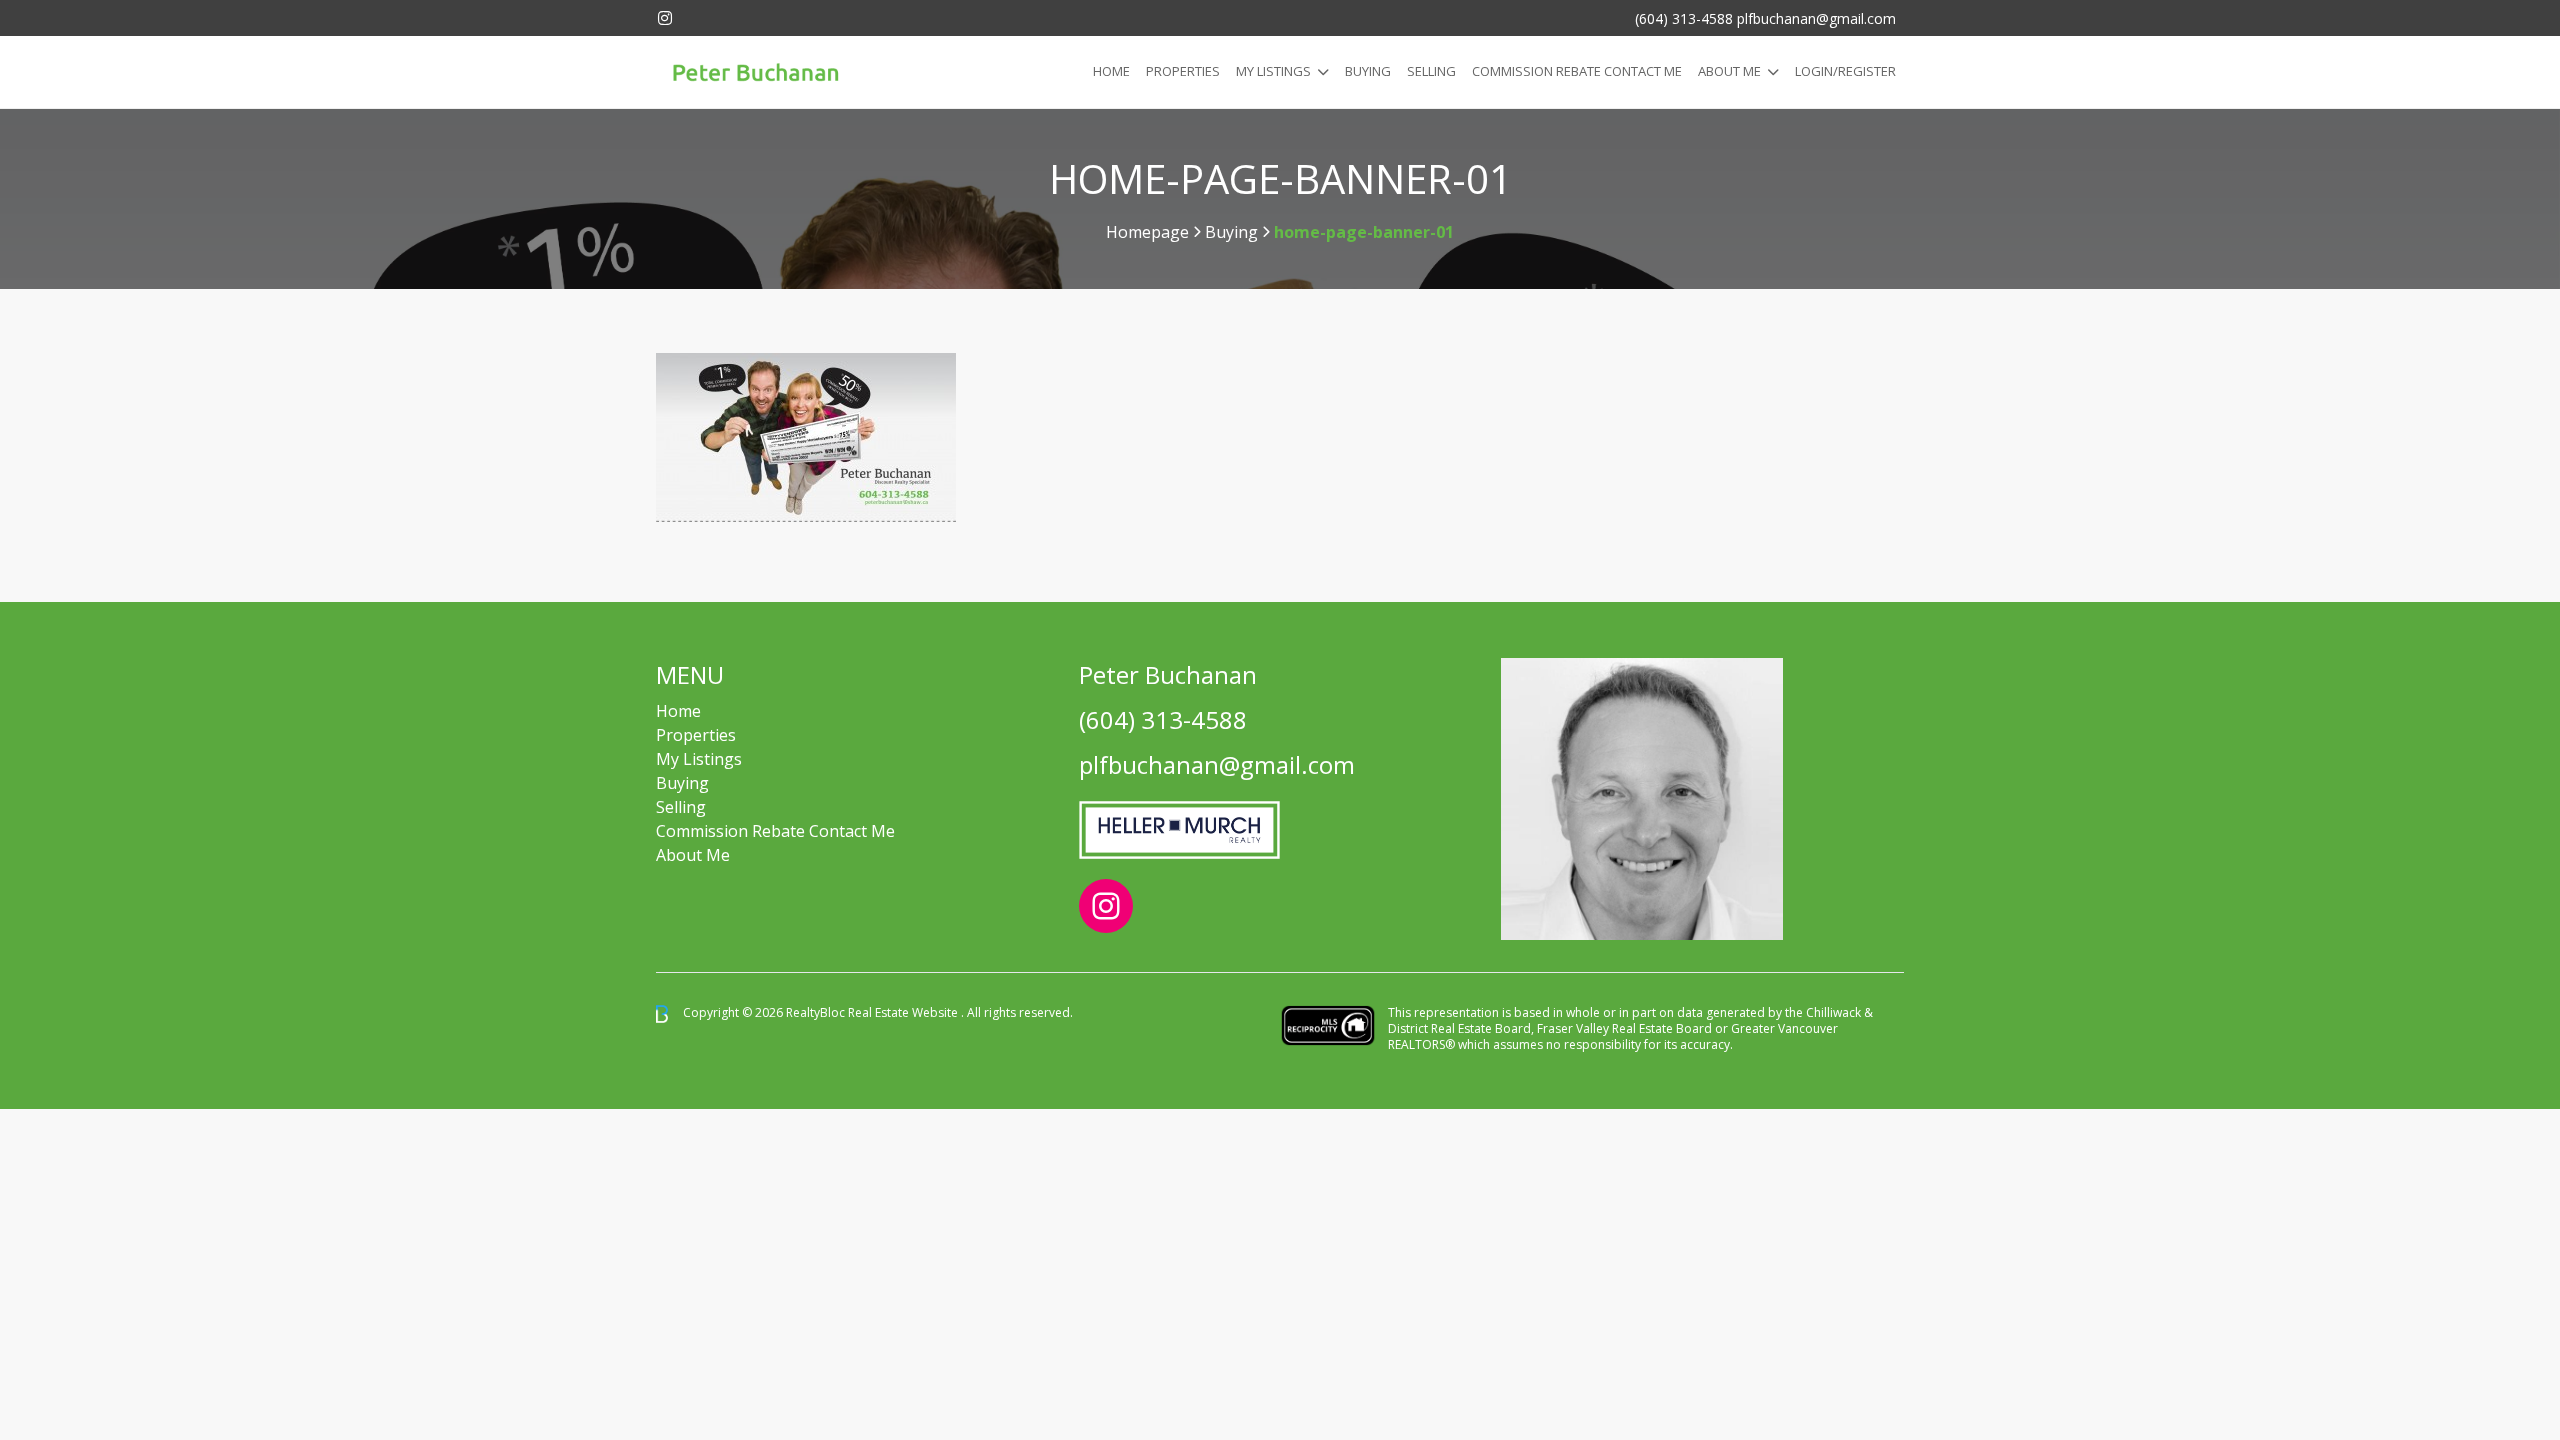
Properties (1183, 71)
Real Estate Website (904, 1012)
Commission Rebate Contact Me (775, 831)
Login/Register (1845, 71)
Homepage (1147, 232)
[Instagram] (665, 18)
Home (1111, 71)
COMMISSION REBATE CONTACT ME (1577, 71)
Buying (1368, 71)
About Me (1729, 71)
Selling (1431, 71)
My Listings (1273, 71)
